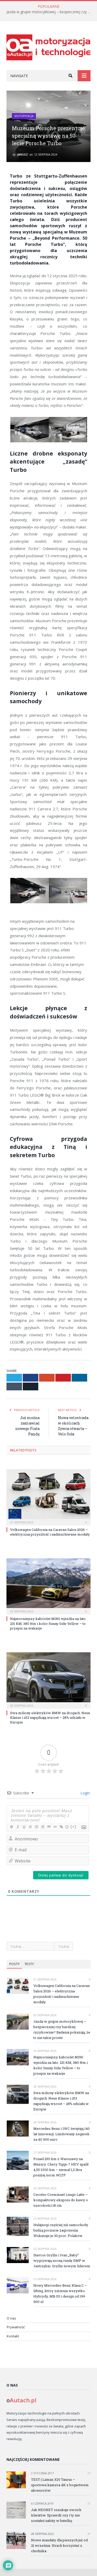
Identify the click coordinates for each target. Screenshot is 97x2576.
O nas (11, 2318)
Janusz (23, 154)
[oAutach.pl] (48, 46)
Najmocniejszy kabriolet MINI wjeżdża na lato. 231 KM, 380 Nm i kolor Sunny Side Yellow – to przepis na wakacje (48, 1623)
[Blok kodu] (55, 1827)
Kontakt (13, 2336)
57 (89, 2473)
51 (89, 2503)
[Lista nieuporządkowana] (42, 1827)
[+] (73, 1827)
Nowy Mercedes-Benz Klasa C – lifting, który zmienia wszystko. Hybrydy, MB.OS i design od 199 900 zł (60, 2294)
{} (67, 1827)
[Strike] (30, 1827)
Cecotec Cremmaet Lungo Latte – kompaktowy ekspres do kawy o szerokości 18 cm (61, 2200)
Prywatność (16, 2327)
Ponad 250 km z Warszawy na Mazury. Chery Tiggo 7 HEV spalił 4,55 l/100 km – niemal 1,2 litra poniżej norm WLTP (61, 2167)
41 (89, 2534)
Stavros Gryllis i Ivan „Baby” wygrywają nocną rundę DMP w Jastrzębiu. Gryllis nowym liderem (62, 2261)
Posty (14, 1964)
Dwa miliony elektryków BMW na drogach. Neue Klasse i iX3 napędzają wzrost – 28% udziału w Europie (50, 1718)
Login (85, 1793)
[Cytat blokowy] (49, 1827)
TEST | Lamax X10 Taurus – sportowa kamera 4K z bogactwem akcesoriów (60, 2485)
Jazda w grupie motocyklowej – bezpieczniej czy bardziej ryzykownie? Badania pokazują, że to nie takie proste (50, 12)
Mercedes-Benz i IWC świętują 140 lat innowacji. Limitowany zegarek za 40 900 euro (62, 2134)
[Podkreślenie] (24, 1827)
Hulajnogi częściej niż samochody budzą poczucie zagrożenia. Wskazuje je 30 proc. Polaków (61, 2230)
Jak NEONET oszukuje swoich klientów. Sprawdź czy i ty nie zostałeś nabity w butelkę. (56, 2515)
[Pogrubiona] (11, 1827)
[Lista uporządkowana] (36, 1827)
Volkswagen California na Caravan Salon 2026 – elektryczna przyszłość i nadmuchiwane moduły (50, 1532)
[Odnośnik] (61, 1827)
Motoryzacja (24, 116)
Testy (29, 1964)
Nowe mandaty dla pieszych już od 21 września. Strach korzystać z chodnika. (59, 2545)
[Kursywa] (18, 1827)
